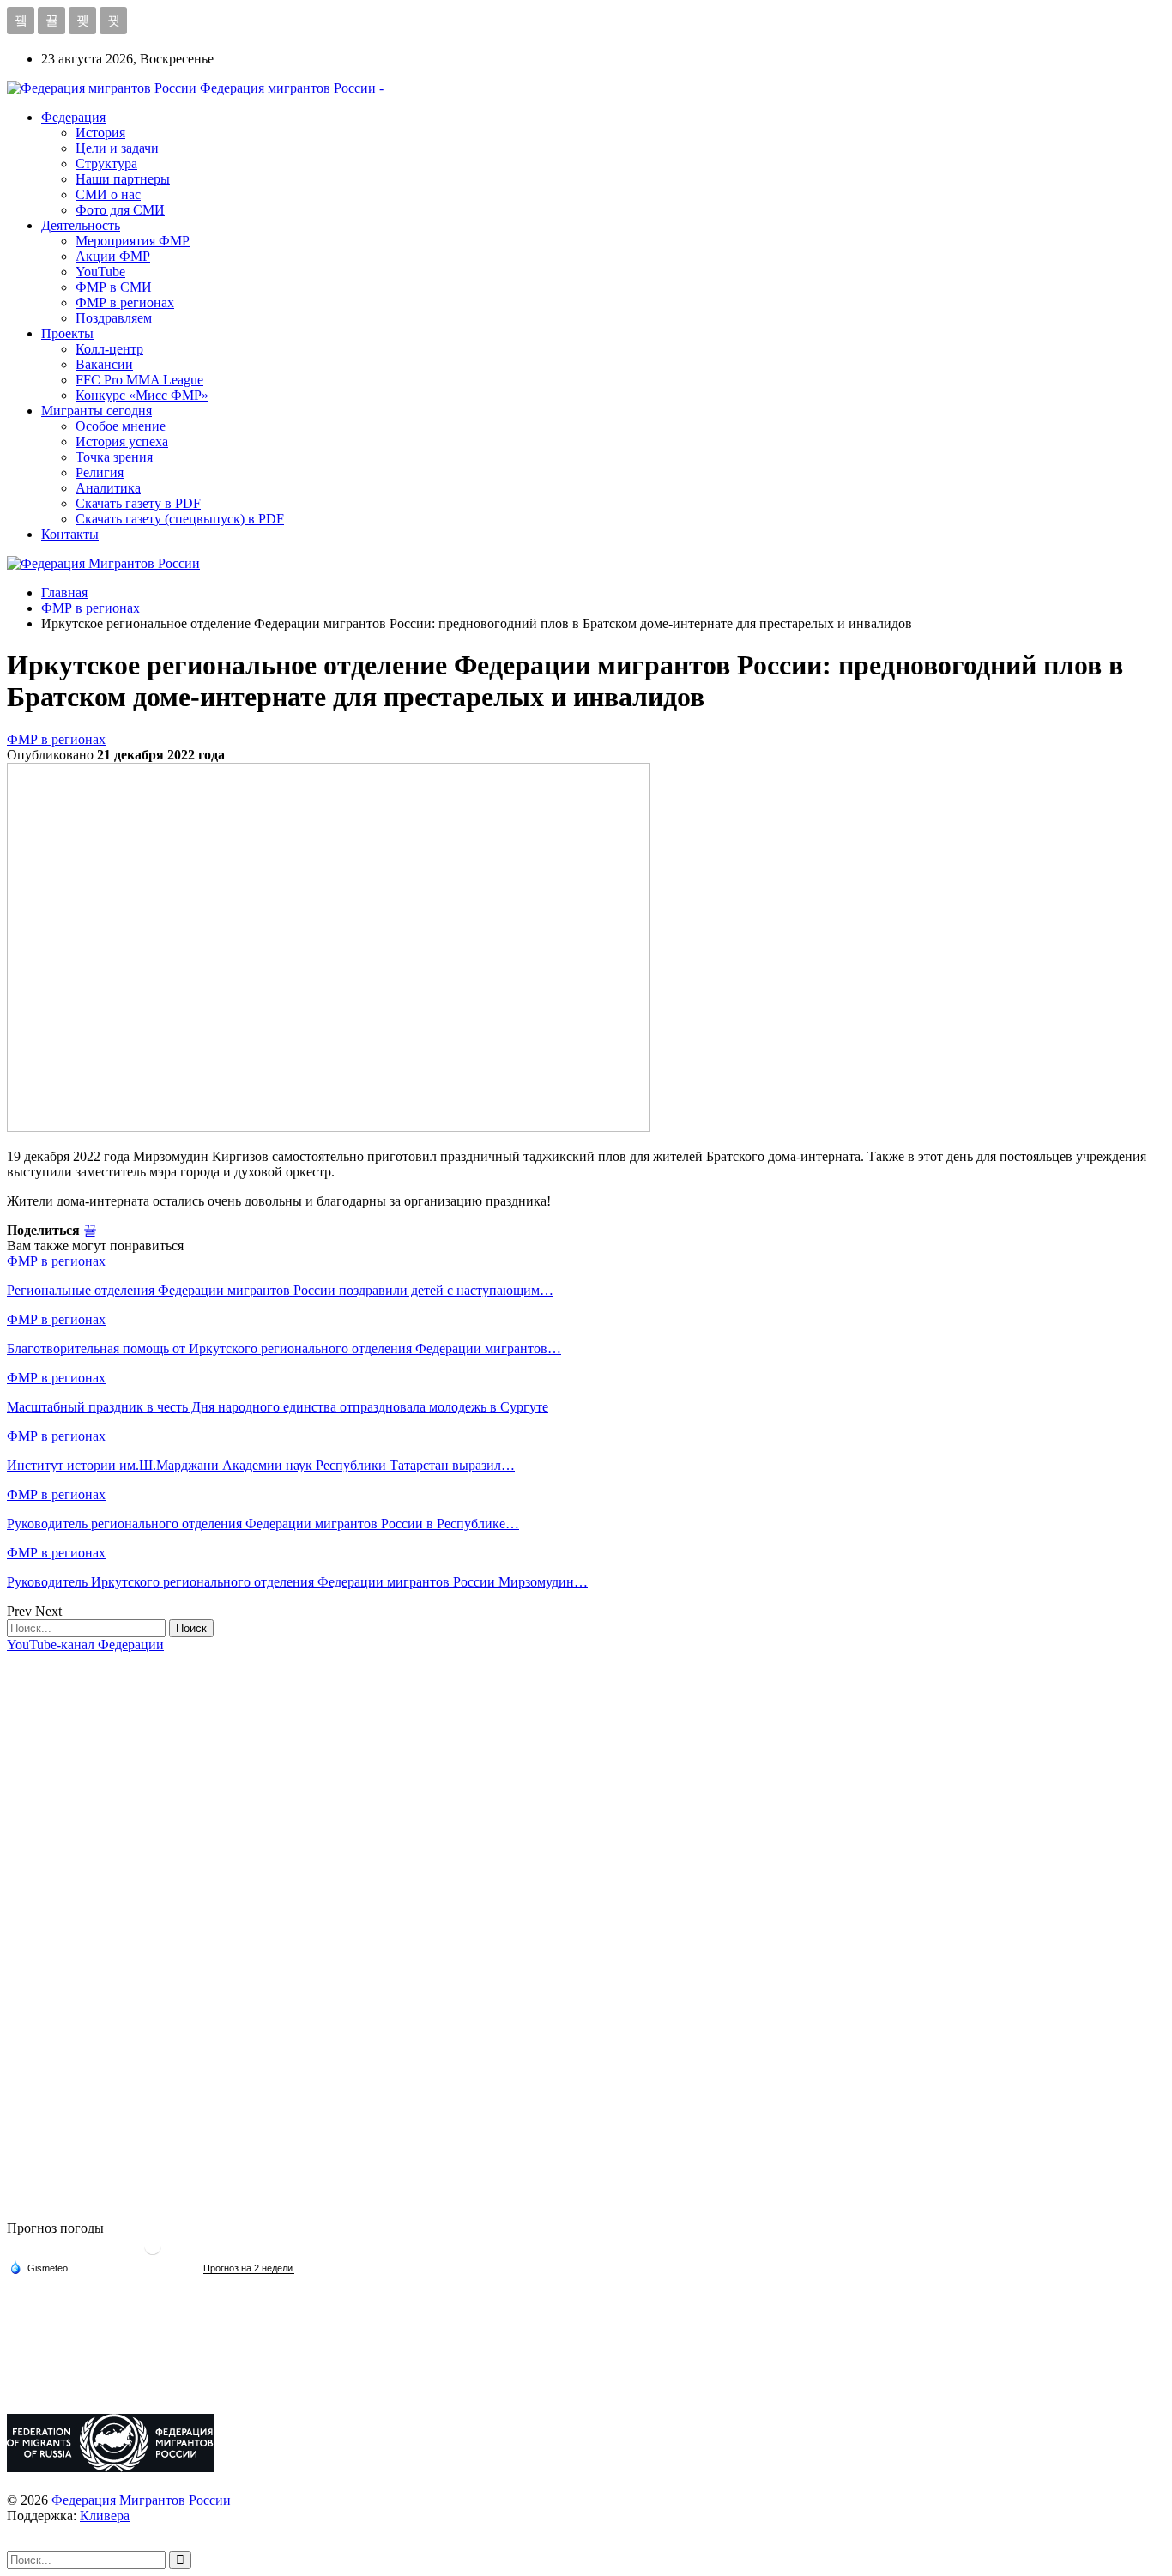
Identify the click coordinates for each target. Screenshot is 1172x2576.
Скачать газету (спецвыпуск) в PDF (180, 519)
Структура (106, 163)
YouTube (100, 272)
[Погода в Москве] (153, 2253)
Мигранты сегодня (97, 411)
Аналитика (108, 488)
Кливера (105, 2516)
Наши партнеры (123, 179)
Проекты (67, 333)
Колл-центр (109, 349)
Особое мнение (121, 426)
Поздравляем (114, 318)
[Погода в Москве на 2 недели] (249, 2268)
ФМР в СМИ (114, 287)
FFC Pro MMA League (139, 380)
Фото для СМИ (120, 210)
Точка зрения (114, 457)
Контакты (70, 534)
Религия (100, 472)
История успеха (122, 441)
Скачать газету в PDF (138, 503)
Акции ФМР (113, 256)
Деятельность (81, 225)
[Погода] (39, 2267)
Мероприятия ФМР (133, 241)
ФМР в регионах (125, 302)
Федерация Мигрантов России (141, 2500)
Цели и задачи (117, 148)
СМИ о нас (108, 194)
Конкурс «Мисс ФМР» (142, 395)
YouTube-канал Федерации (85, 1645)
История (100, 133)
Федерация (73, 117)
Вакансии (104, 364)
